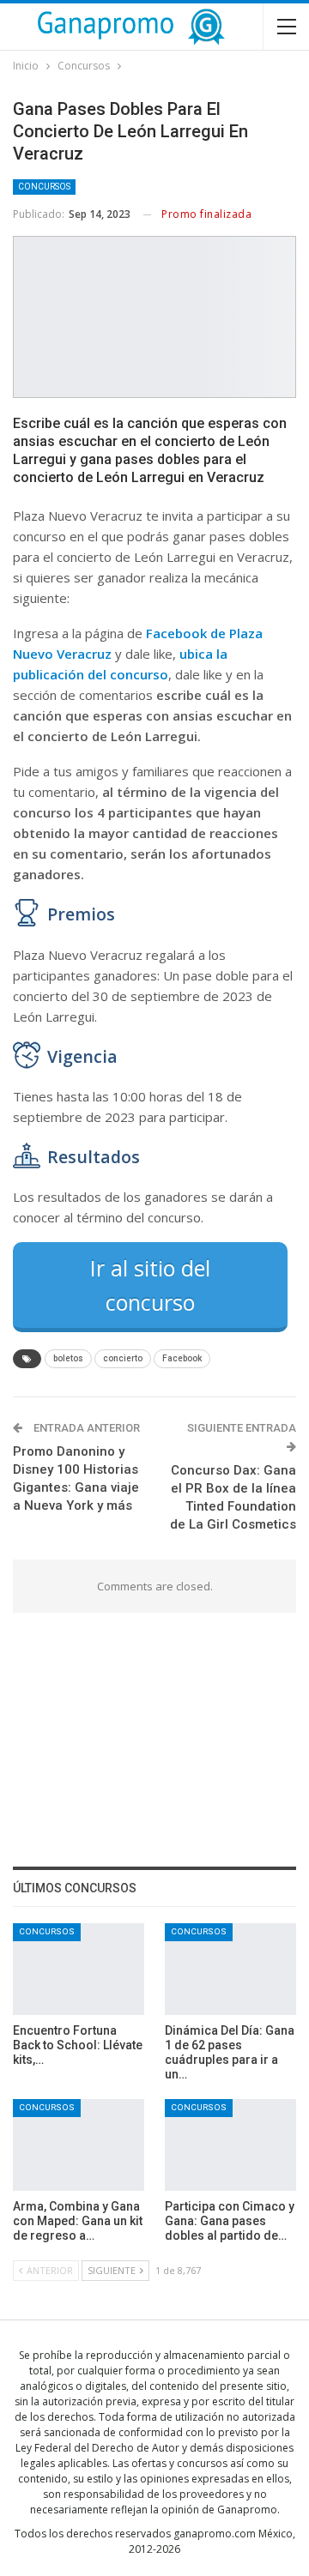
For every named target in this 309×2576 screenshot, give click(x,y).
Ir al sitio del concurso (150, 1285)
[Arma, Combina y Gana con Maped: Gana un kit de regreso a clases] (79, 2145)
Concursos (44, 187)
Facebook (182, 1358)
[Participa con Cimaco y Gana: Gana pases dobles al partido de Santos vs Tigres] (230, 2145)
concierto (123, 1358)
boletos (68, 1358)
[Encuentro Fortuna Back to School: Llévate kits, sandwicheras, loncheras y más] (79, 1969)
